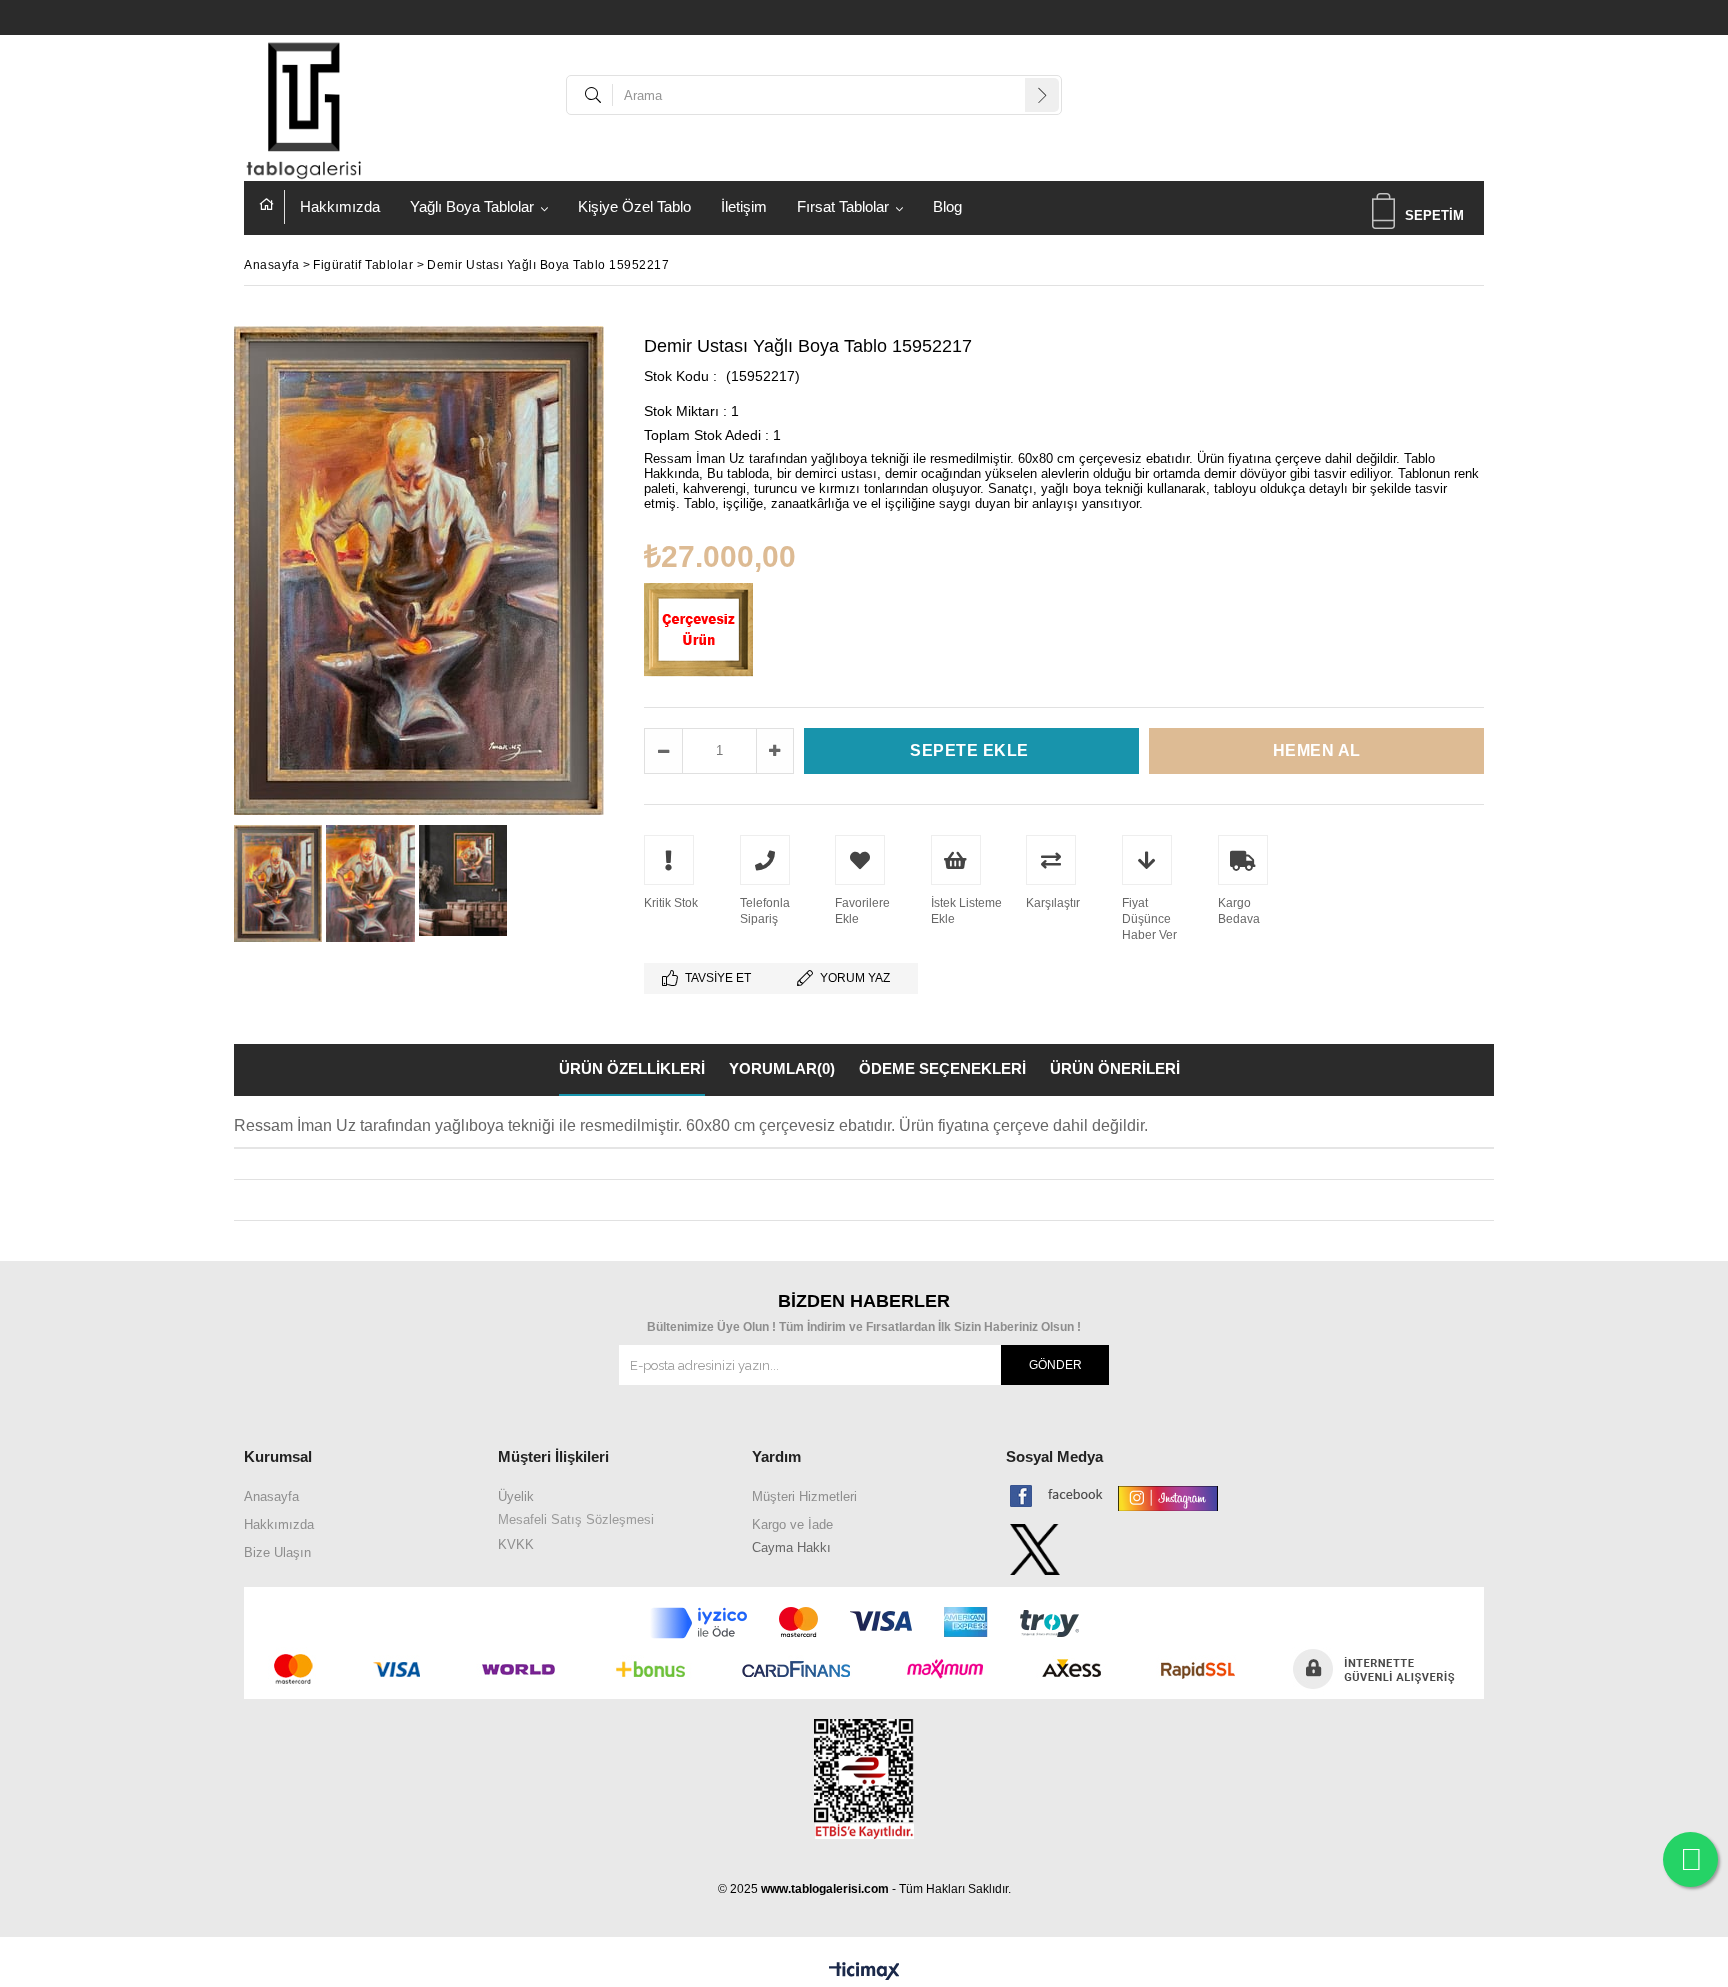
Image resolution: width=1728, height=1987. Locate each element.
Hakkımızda (340, 206)
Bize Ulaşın (277, 1552)
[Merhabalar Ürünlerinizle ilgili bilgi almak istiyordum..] (1690, 1859)
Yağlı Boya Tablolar (472, 206)
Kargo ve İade (792, 1524)
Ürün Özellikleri (632, 1068)
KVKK (516, 1544)
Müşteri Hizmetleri (804, 1496)
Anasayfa (272, 207)
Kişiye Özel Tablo (634, 206)
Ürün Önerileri (1115, 1068)
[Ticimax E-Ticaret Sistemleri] (864, 1972)
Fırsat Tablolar (843, 206)
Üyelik (516, 1496)
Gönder (1055, 1365)
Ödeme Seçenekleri (942, 1068)
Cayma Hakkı (791, 1547)
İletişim (744, 206)
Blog (947, 206)
